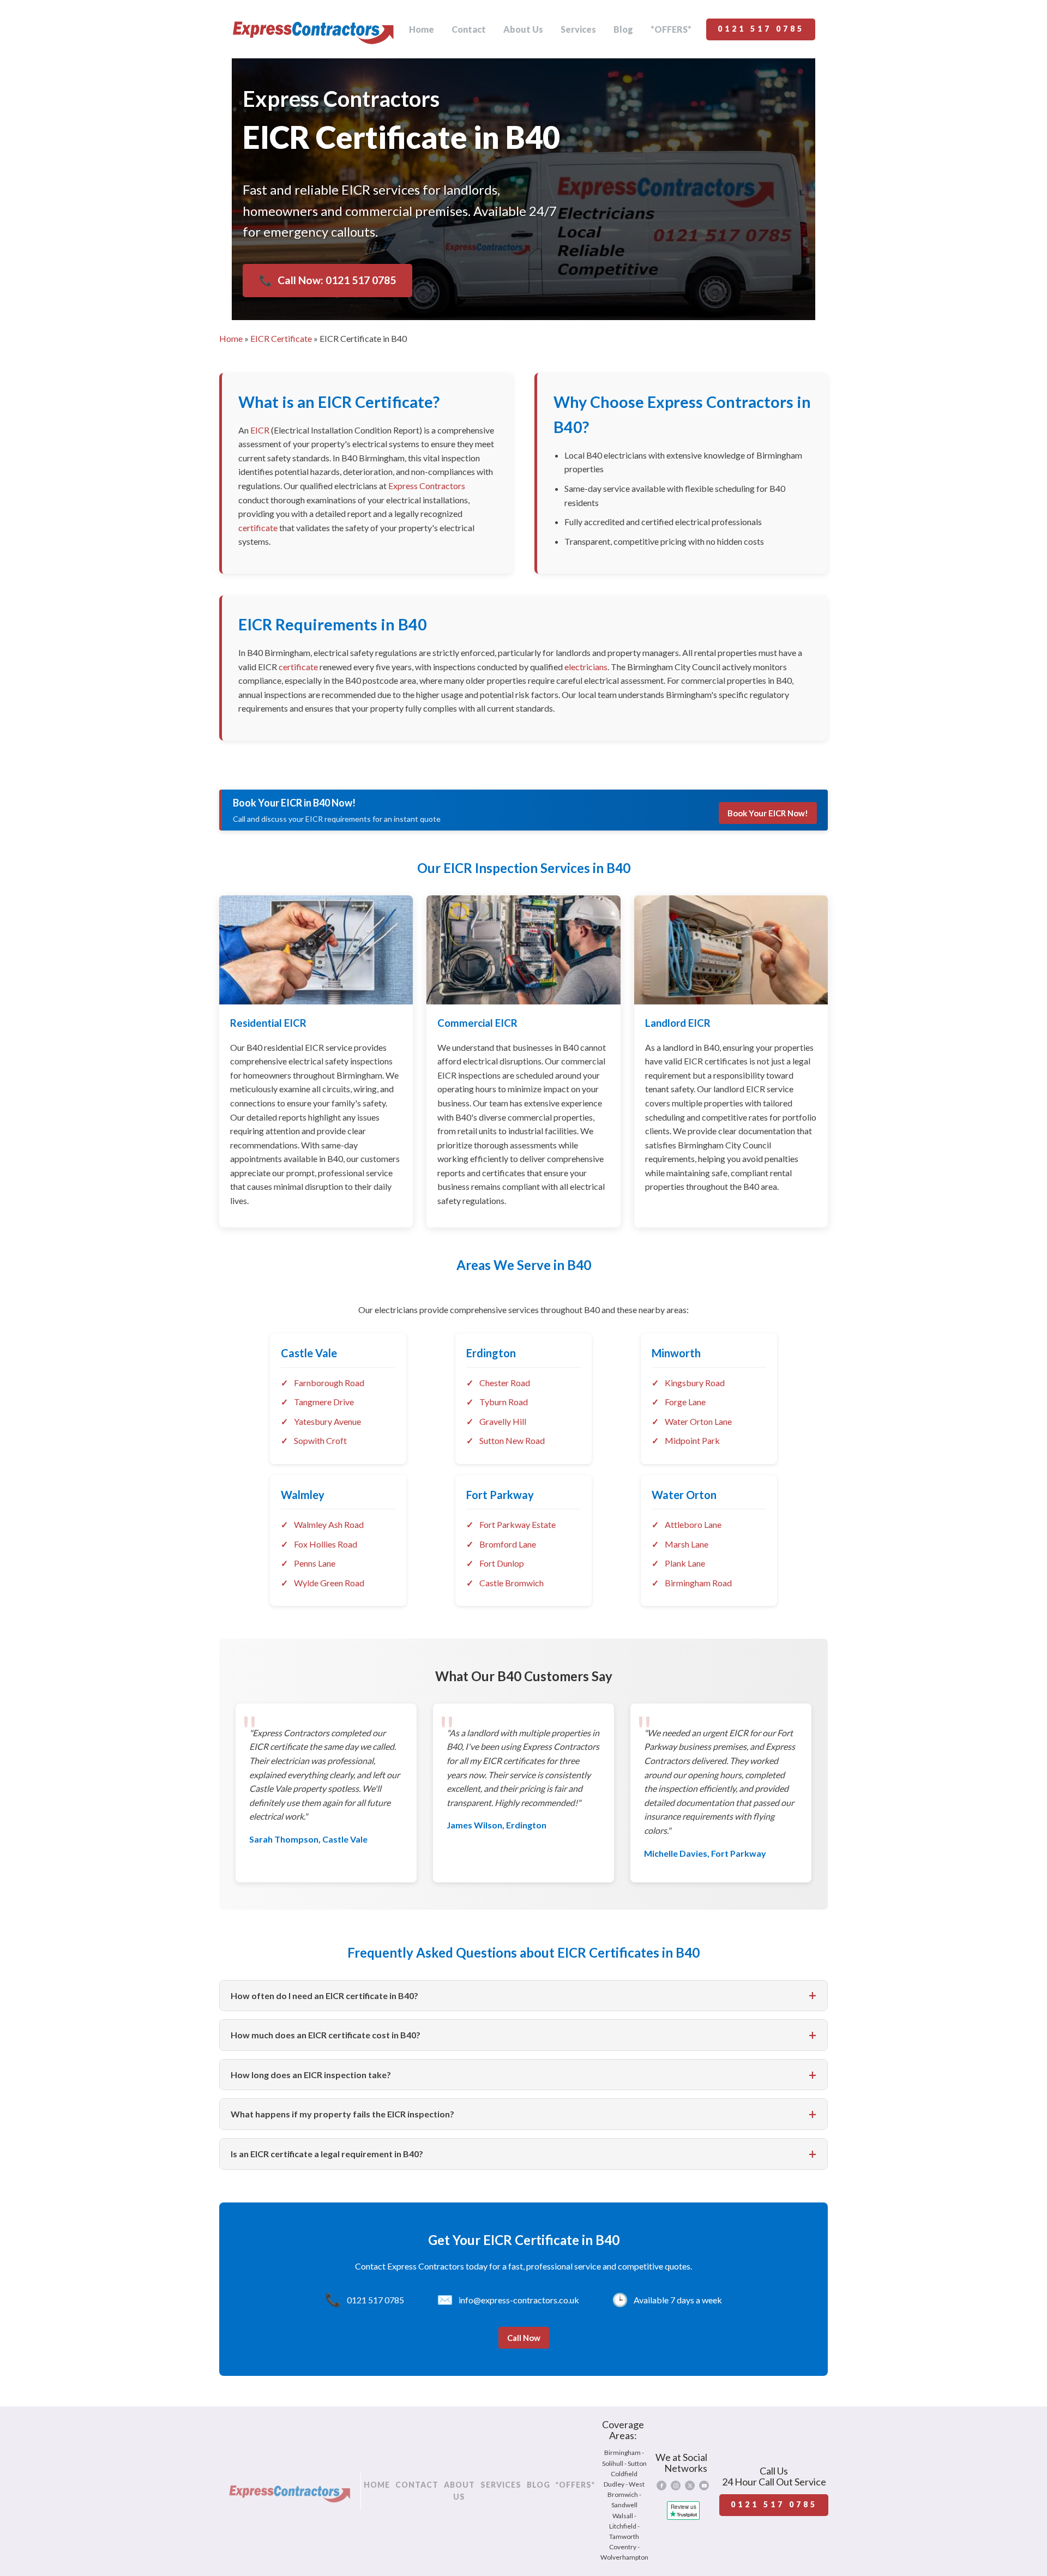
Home (422, 29)
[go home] (313, 29)
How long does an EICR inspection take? (311, 2075)
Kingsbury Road (695, 1383)
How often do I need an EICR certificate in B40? (324, 1996)
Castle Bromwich (512, 1583)
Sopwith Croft (320, 1440)
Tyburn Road (504, 1402)
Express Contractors (427, 486)
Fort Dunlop (502, 1563)
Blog (623, 29)
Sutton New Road (512, 1440)
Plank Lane (685, 1563)
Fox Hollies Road (326, 1544)
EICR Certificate (281, 338)
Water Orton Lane (698, 1421)
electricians (586, 667)
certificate (258, 528)
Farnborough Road (329, 1383)
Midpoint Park (692, 1440)
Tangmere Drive (324, 1402)
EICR (260, 430)
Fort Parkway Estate (518, 1524)
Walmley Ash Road (329, 1524)
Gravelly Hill (503, 1421)
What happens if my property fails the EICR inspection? (342, 2114)
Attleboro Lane (693, 1524)
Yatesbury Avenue (327, 1421)
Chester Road (505, 1383)
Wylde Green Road (329, 1583)
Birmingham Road (698, 1583)
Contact (469, 29)
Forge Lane (685, 1402)
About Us (523, 29)
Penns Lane (315, 1563)
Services (578, 29)
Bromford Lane (508, 1544)
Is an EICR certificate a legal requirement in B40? (327, 2154)
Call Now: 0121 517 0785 (327, 280)
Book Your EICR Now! (768, 813)
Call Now (524, 2338)
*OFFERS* (671, 29)
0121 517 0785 (761, 29)
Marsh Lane (687, 1544)
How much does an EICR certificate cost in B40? (326, 2035)
